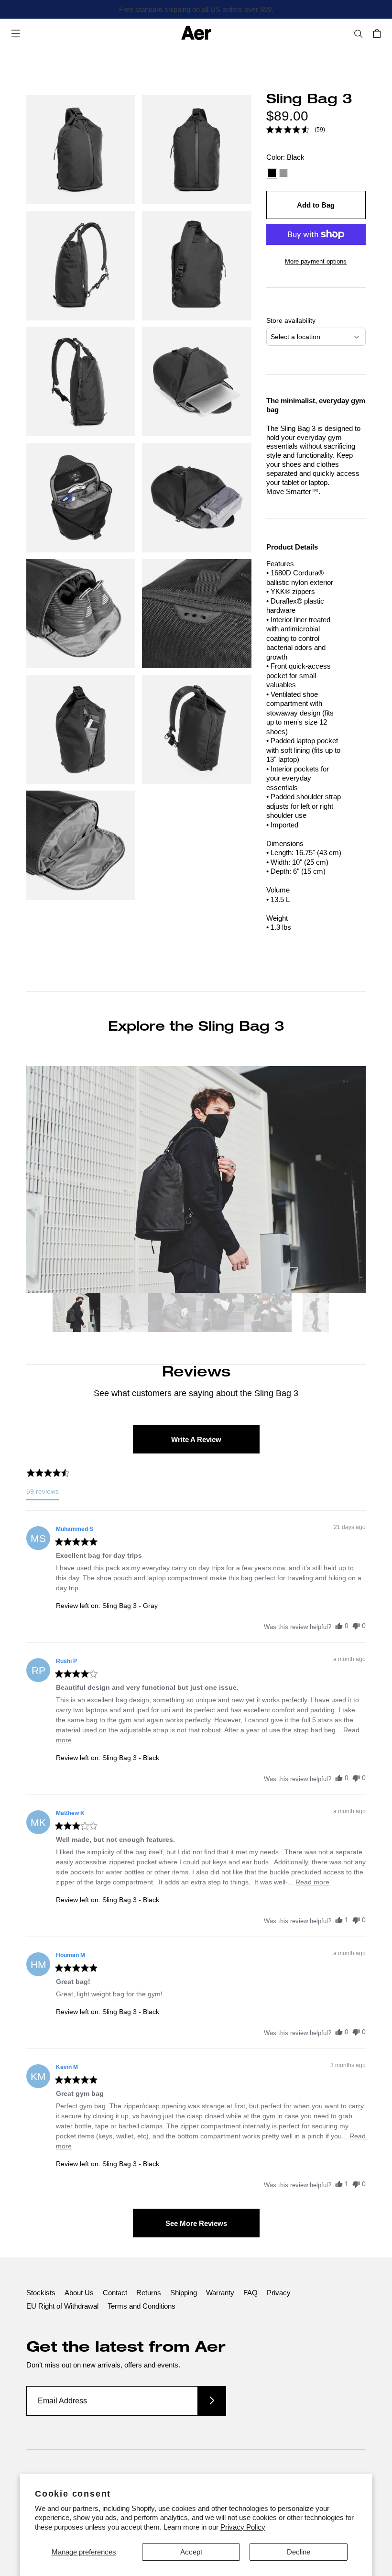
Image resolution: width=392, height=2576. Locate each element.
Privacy (279, 2293)
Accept (191, 2552)
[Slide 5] (268, 1314)
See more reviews (196, 2223)
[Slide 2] (124, 1314)
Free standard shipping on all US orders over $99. (196, 9)
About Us (79, 2293)
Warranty (220, 2293)
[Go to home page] (196, 33)
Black (272, 173)
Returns (149, 2293)
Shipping (184, 2293)
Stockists (41, 2293)
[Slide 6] (316, 1314)
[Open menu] (16, 33)
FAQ (250, 2293)
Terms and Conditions (142, 2306)
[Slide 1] (76, 1314)
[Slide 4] (220, 1314)
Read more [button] (312, 1882)
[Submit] (212, 2401)
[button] (296, 130)
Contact (115, 2293)
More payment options (316, 261)
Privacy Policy (243, 2527)
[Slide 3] (172, 1314)
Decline (299, 2552)
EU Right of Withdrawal (62, 2306)
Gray (283, 173)
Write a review (196, 1439)
